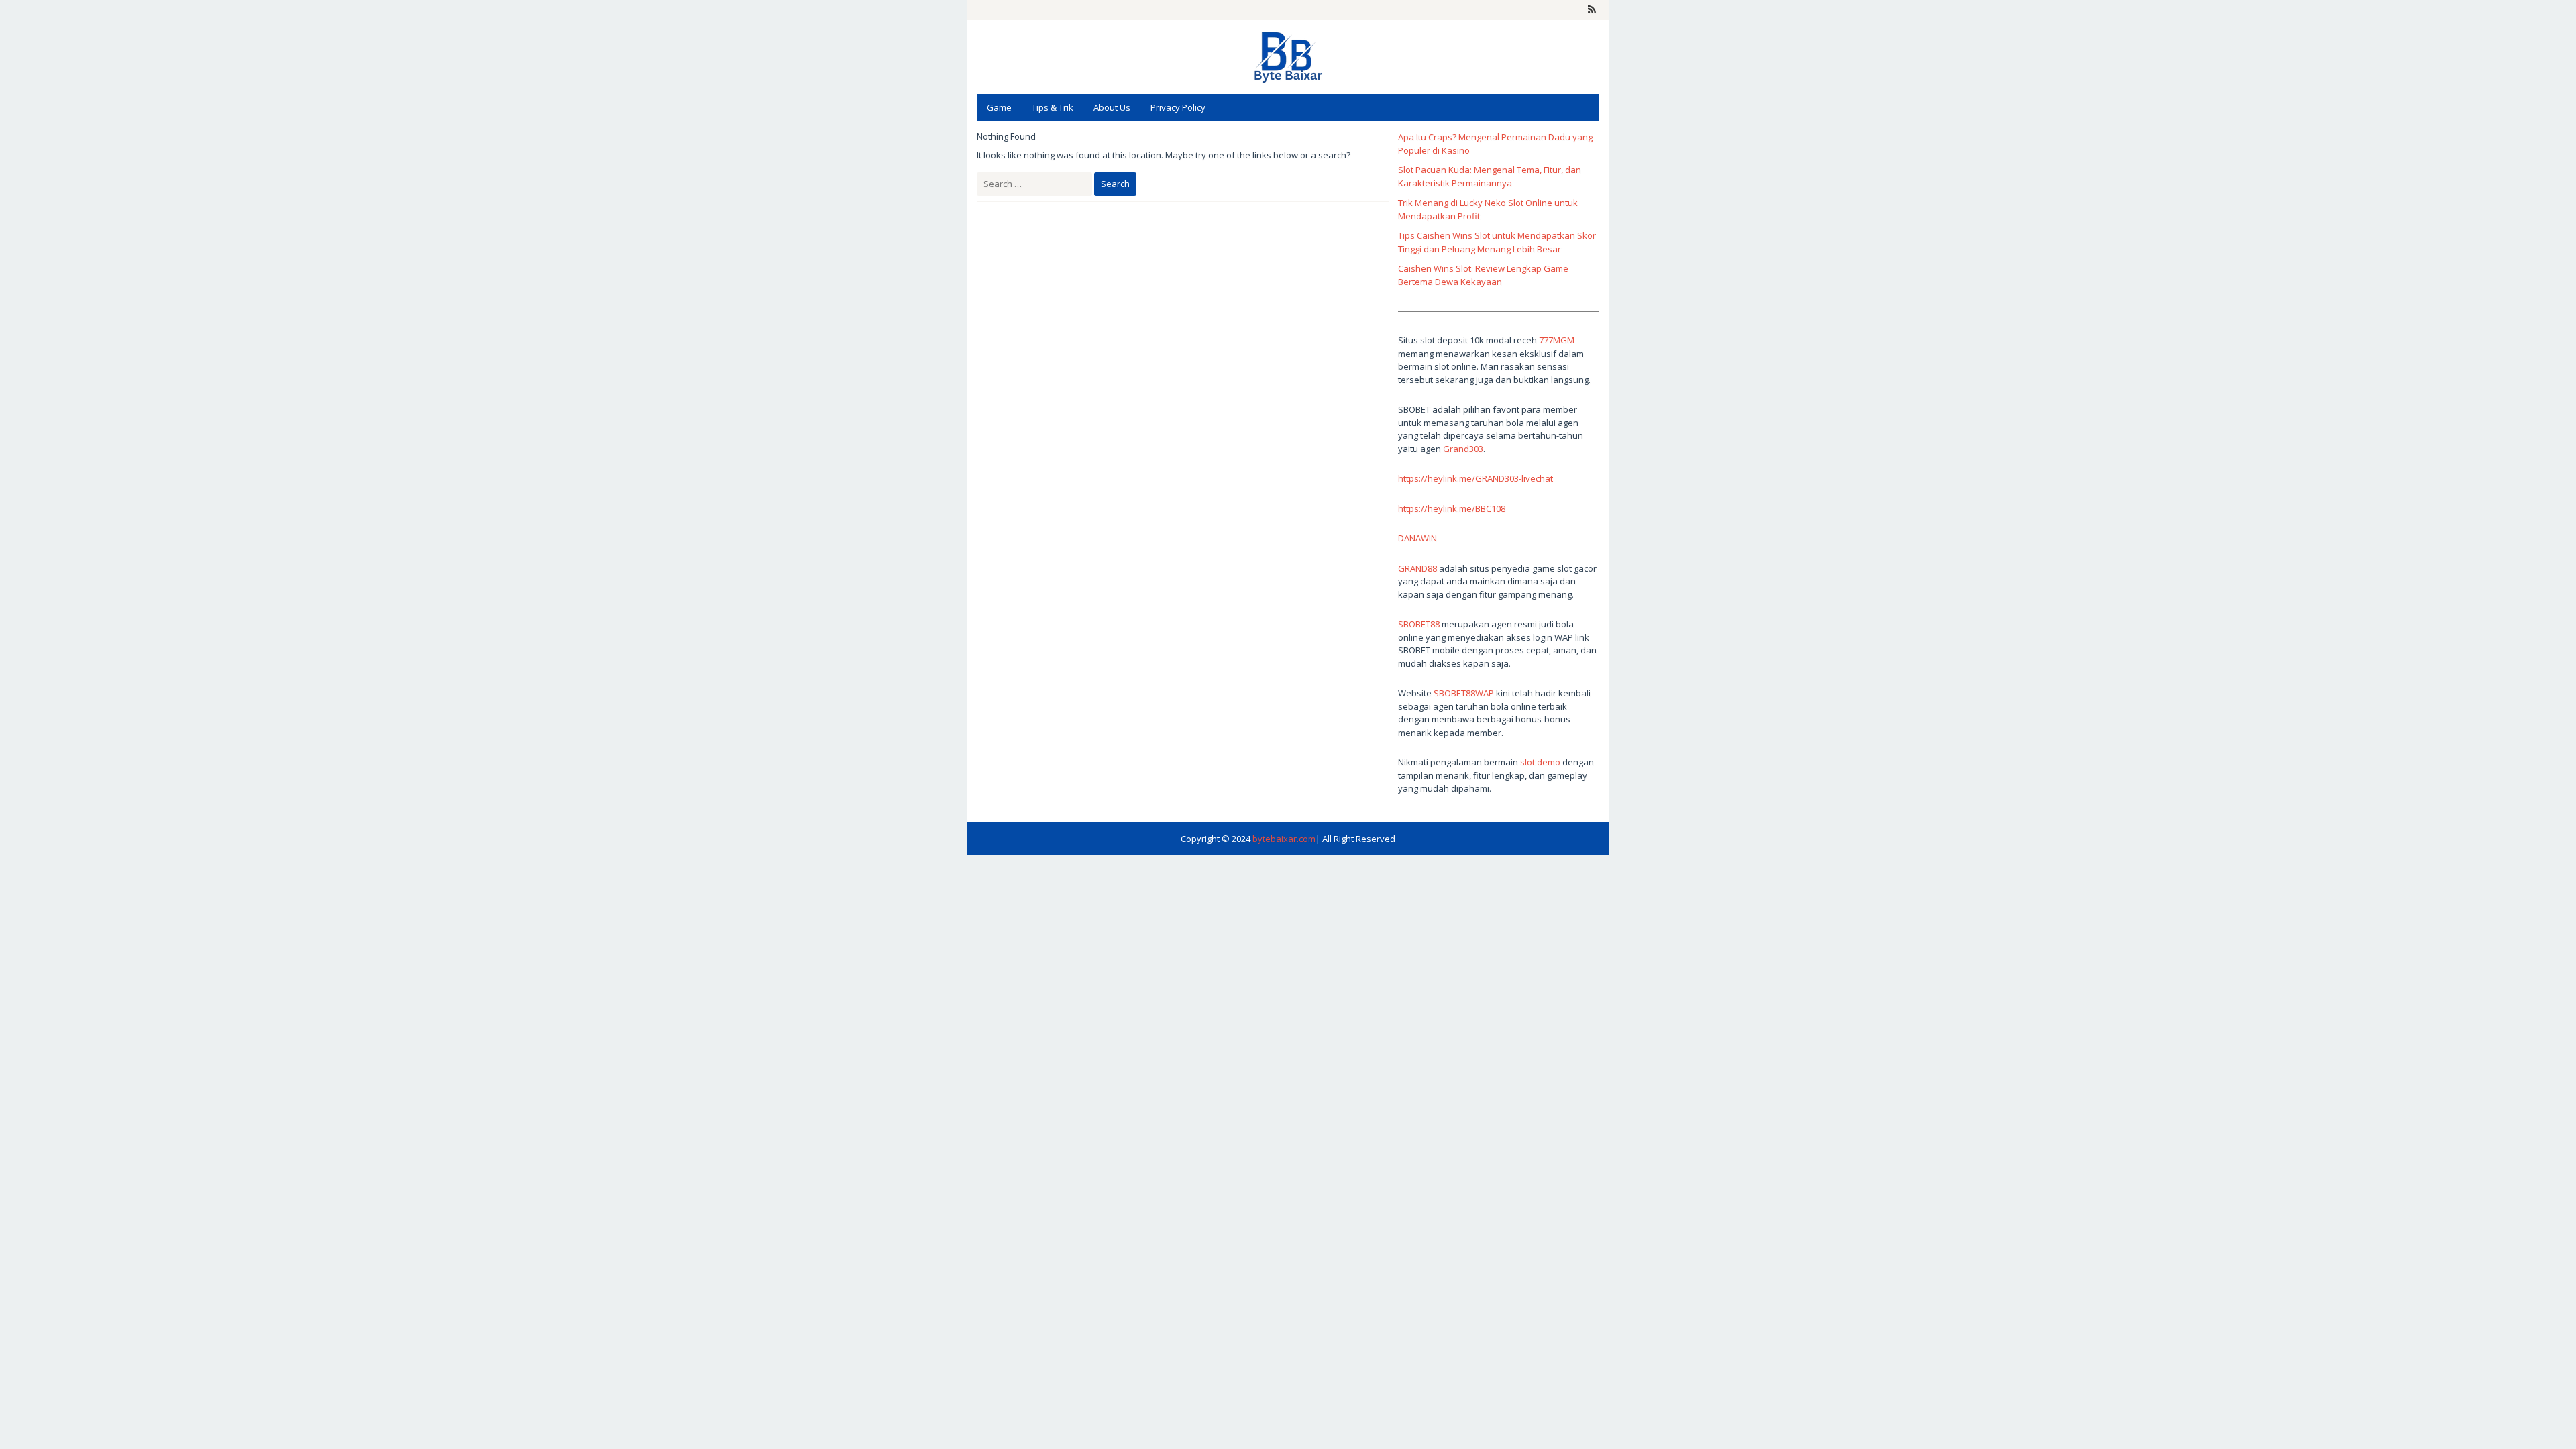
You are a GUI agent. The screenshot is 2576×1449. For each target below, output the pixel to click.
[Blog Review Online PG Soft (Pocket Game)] (1288, 56)
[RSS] (1592, 10)
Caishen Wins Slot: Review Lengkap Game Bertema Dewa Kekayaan (1483, 275)
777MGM (1557, 340)
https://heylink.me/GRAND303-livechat (1475, 478)
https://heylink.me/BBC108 (1452, 508)
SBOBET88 (1419, 624)
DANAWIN (1417, 538)
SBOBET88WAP (1464, 693)
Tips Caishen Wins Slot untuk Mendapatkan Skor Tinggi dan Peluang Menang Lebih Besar (1497, 242)
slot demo (1540, 762)
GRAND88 (1417, 568)
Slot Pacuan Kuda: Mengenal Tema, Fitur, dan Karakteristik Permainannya (1490, 176)
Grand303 (1463, 449)
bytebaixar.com (1284, 839)
